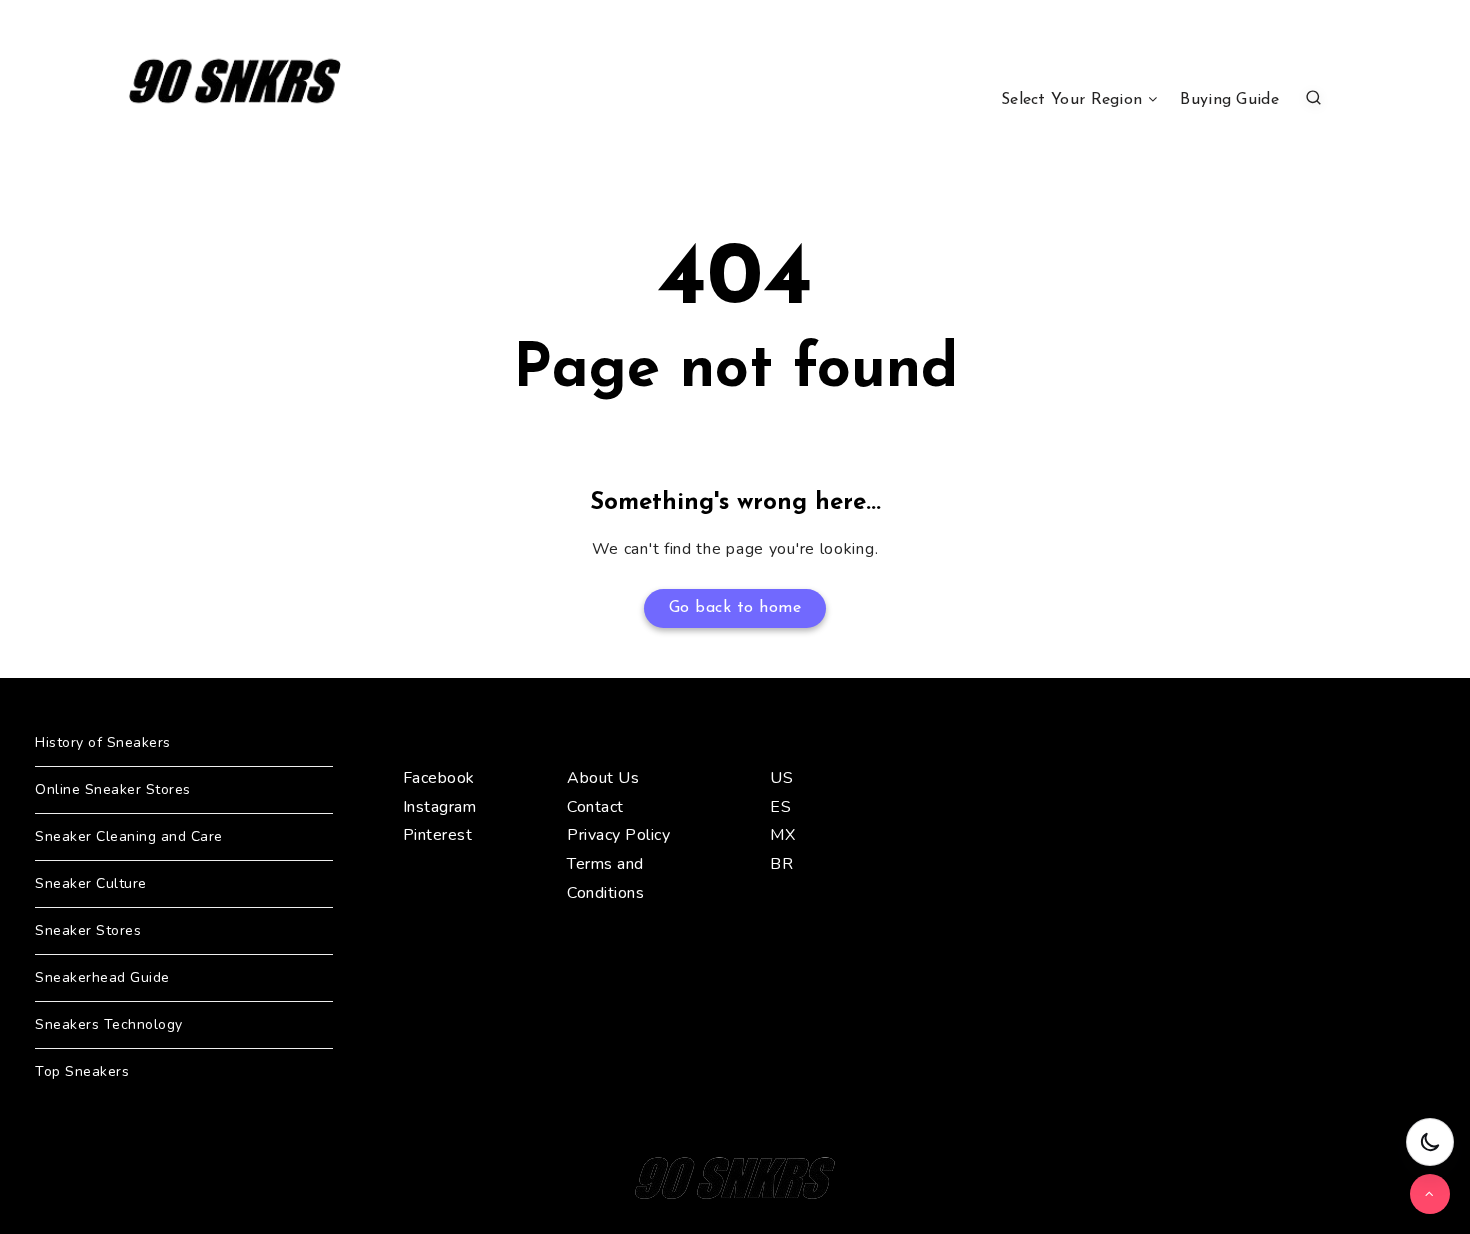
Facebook (439, 778)
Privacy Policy (618, 835)
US (781, 778)
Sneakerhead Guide (102, 977)
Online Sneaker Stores (113, 789)
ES (780, 807)
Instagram (440, 807)
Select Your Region (1071, 100)
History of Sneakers (103, 742)
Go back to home (735, 608)
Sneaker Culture (91, 883)
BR (781, 864)
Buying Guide (1229, 100)
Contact (595, 807)
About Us (603, 778)
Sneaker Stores (88, 930)
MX (782, 835)
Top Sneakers (82, 1071)
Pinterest (438, 835)
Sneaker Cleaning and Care (129, 836)
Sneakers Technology (109, 1024)
